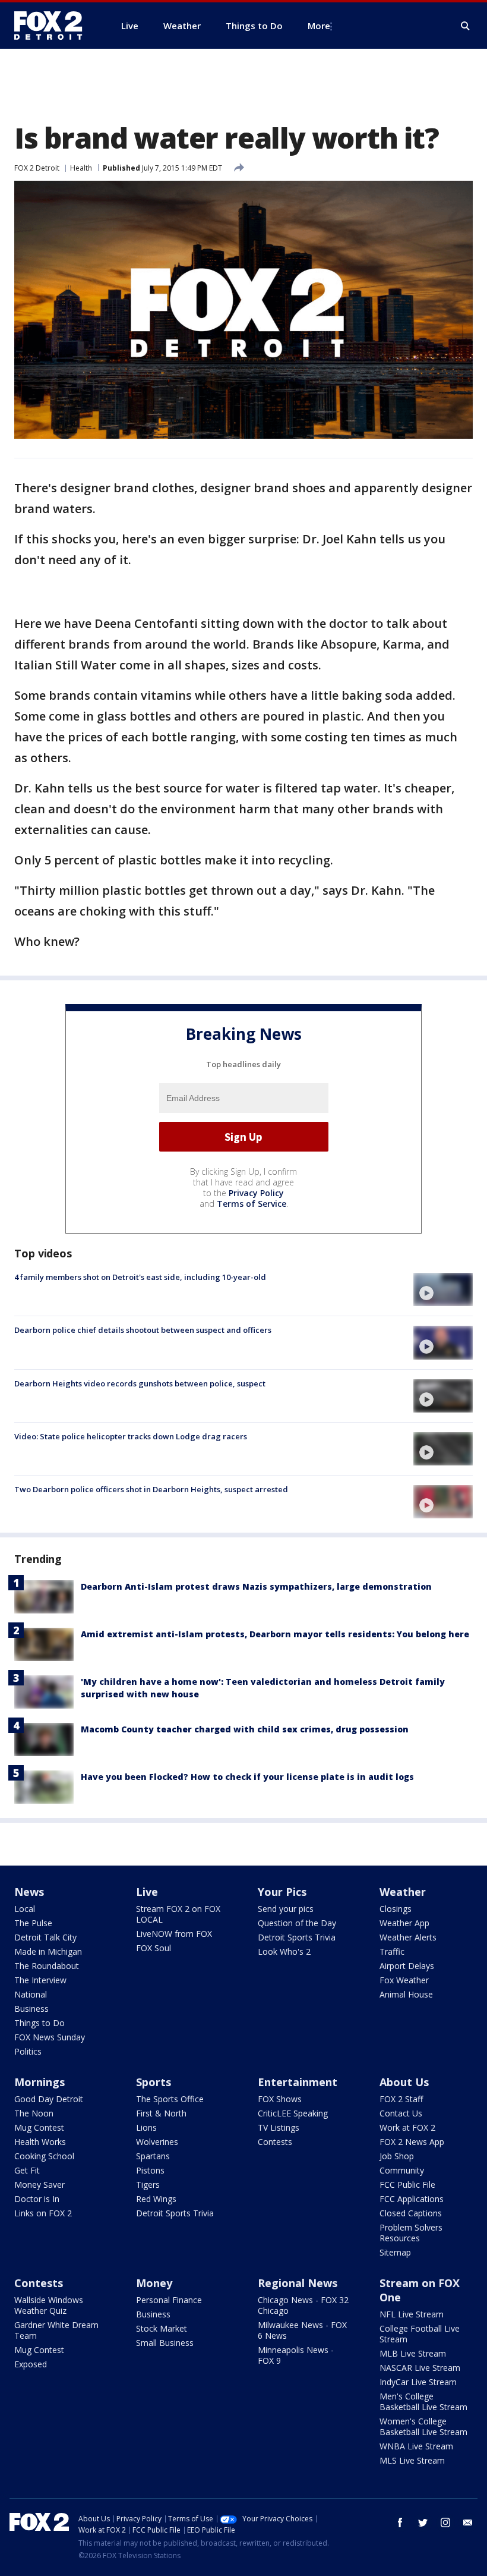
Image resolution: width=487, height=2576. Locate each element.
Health (81, 168)
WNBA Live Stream (416, 2446)
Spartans (153, 2156)
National (31, 1994)
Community (402, 2170)
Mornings (39, 2082)
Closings (396, 1909)
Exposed (31, 2364)
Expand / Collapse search (466, 26)
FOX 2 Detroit (37, 168)
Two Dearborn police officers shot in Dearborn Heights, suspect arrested (151, 1489)
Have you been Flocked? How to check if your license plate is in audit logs (247, 1777)
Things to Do (39, 2023)
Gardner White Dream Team (56, 2330)
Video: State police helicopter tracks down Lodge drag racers (131, 1436)
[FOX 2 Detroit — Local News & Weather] (53, 26)
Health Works (40, 2142)
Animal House (406, 1994)
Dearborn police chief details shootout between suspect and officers (143, 1330)
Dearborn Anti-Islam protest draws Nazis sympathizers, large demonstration (256, 1586)
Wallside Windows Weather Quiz (49, 2305)
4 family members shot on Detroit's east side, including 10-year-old (140, 1277)
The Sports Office (170, 2099)
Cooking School (44, 2156)
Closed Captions (411, 2213)
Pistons (150, 2170)
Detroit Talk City (45, 1937)
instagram (445, 2522)
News (29, 1892)
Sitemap (395, 2252)
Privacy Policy (256, 1193)
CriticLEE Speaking (293, 2113)
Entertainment (298, 2082)
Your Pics (282, 1892)
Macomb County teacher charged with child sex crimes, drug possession (245, 1729)
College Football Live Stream (420, 2334)
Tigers (148, 2185)
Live (147, 1892)
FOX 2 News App (412, 2142)
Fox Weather (404, 1980)
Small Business (165, 2343)
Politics (28, 2051)
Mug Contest (39, 2127)
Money (154, 2283)
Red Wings (156, 2199)
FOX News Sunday (50, 2037)
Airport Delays (407, 1966)
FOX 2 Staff (401, 2099)
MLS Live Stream (412, 2460)
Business (31, 2009)
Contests (275, 2142)
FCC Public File (407, 2185)
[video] (443, 1289)
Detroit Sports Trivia (297, 1937)
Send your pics (286, 1909)
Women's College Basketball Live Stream (423, 2426)
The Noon (34, 2113)
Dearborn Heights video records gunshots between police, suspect (140, 1383)
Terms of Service (252, 1204)
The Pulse (33, 1923)
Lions (146, 2127)
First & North (161, 2113)
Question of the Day (297, 1923)
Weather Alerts (408, 1937)
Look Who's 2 (284, 1951)
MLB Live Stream (413, 2353)
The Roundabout (47, 1966)
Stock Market (162, 2328)
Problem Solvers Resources (411, 2233)
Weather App (404, 1923)
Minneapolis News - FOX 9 (296, 2355)
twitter (423, 2522)
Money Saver (39, 2185)
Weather (403, 1892)
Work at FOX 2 (407, 2127)
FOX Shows (280, 2099)
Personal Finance (169, 2300)
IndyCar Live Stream (418, 2382)
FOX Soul (154, 1948)
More (319, 26)
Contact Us (401, 2113)
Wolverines (157, 2142)
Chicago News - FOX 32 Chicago (303, 2305)
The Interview (40, 1980)
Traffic (392, 1951)
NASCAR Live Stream (420, 2368)
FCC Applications (412, 2199)
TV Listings (279, 2127)
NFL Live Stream (412, 2314)
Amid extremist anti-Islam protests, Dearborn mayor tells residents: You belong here (275, 1634)
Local (25, 1909)
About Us (404, 2082)
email (468, 2522)
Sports (154, 2082)
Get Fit (27, 2170)
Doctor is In (37, 2199)
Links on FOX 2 (43, 2213)
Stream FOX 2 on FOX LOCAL (178, 1914)
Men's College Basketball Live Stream (423, 2402)
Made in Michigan (48, 1951)
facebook (400, 2522)
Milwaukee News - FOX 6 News (302, 2330)
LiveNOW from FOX (174, 1934)
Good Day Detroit (49, 2099)
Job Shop (397, 2156)
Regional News (298, 2283)
